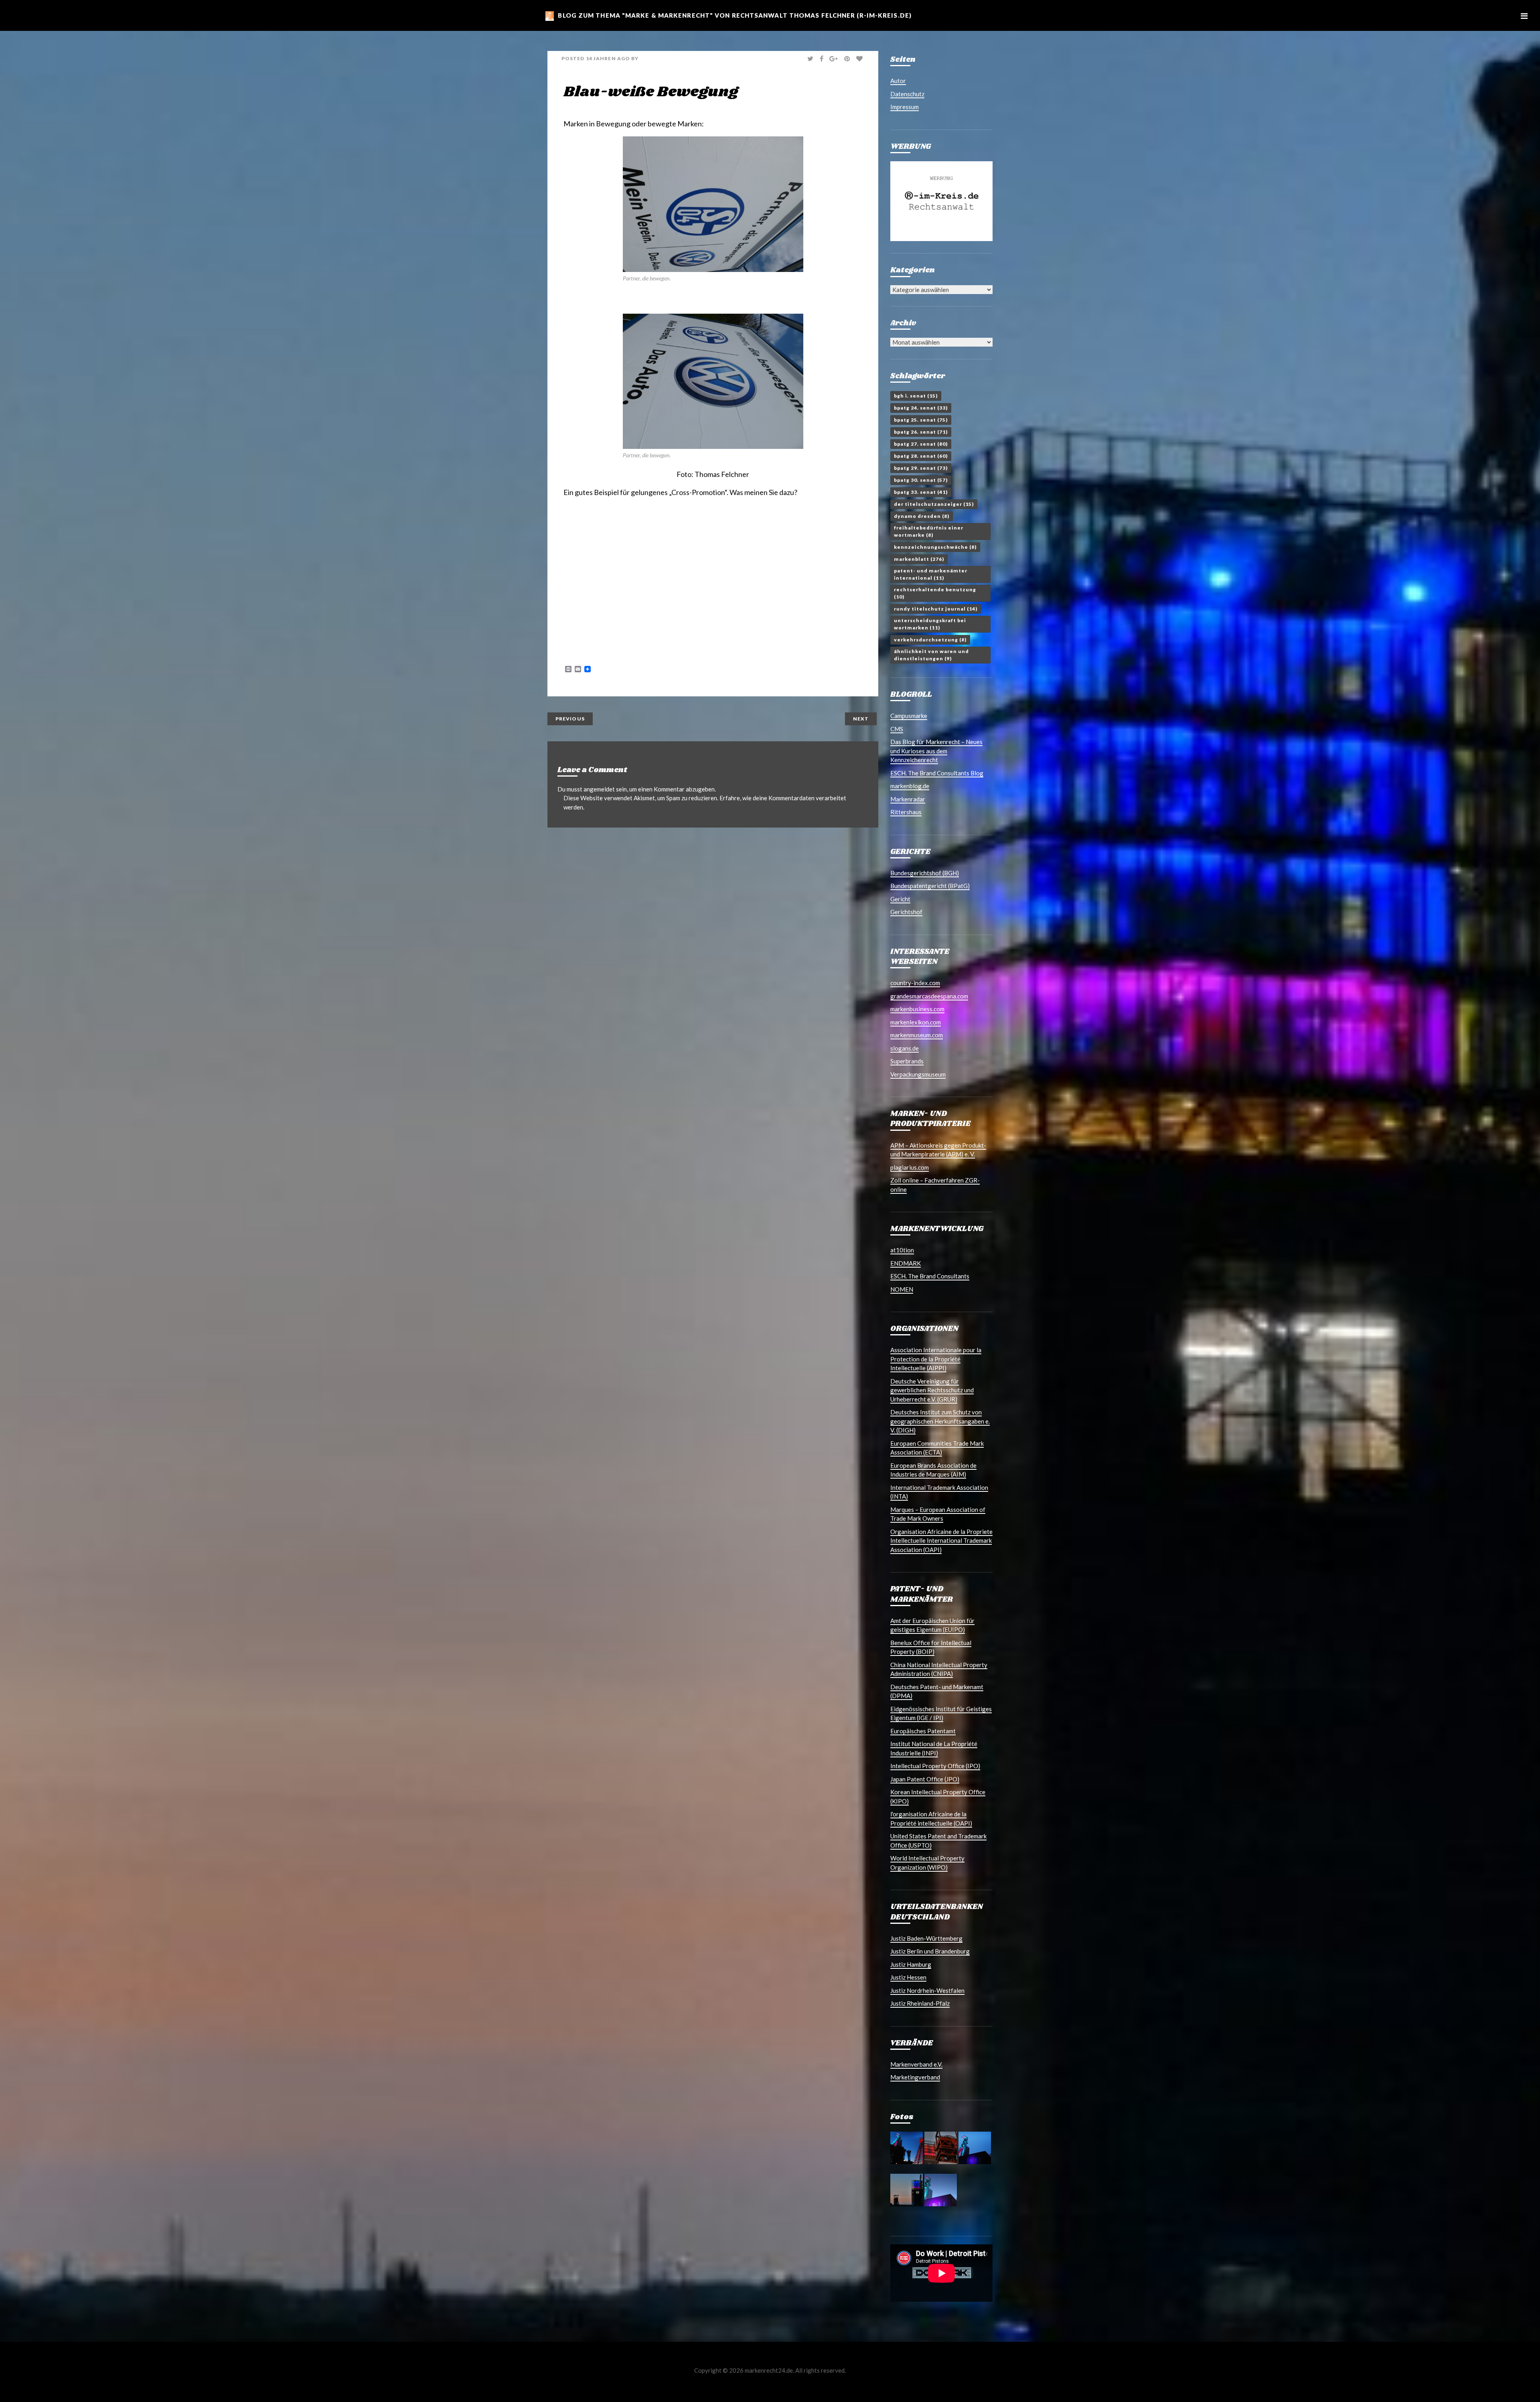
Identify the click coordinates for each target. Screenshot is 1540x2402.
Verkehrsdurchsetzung (930, 640)
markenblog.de (910, 786)
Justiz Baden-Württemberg (926, 1938)
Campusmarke (909, 716)
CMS (897, 729)
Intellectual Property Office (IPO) (935, 1766)
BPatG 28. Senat (921, 456)
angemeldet (599, 789)
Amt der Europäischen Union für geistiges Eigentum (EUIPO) (932, 1625)
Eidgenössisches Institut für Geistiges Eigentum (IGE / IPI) (941, 1713)
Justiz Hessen (908, 1977)
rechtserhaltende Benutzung (935, 593)
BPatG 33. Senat (921, 492)
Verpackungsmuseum (918, 1074)
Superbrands (907, 1061)
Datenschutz (907, 94)
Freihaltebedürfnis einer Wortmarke (929, 531)
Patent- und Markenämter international (931, 574)
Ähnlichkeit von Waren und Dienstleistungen (931, 655)
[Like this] (860, 59)
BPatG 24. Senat (921, 408)
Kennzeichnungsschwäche (935, 547)
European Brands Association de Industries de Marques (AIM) (933, 1470)
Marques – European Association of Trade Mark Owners (938, 1514)
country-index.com (915, 983)
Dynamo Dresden (922, 516)
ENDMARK (906, 1263)
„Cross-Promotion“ (698, 492)
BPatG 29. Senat (921, 468)
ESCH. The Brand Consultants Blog (937, 773)
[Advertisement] (657, 521)
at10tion (902, 1250)
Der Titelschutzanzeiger (934, 504)
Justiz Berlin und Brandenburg (930, 1951)
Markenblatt (919, 559)
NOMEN (902, 1289)
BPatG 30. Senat (921, 480)
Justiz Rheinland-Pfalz (920, 2003)
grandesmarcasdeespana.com (929, 996)
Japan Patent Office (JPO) (925, 1779)
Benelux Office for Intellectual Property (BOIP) (931, 1647)
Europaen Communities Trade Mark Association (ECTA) (937, 1448)
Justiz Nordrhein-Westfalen (927, 1990)
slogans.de (905, 1048)
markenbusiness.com (917, 1009)
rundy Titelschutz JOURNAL (936, 609)
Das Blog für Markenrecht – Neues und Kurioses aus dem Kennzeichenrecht (936, 751)
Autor (898, 81)
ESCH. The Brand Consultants (930, 1276)
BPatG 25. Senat (921, 420)
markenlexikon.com (916, 1022)
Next (861, 719)
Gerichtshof (906, 912)
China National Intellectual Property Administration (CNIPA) (939, 1669)
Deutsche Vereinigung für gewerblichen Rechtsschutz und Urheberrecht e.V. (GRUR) (932, 1390)
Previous (570, 719)
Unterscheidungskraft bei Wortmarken (930, 624)
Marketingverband (915, 2077)
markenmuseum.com (917, 1035)
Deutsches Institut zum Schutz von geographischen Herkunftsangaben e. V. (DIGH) (940, 1421)
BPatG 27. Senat (921, 444)
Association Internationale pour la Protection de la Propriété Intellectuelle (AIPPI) (936, 1359)
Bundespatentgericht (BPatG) (930, 886)
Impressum (905, 107)
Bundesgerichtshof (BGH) (925, 873)
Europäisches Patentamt (923, 1731)
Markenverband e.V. (916, 2064)
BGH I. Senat (916, 396)
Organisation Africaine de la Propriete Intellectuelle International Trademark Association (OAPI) (941, 1541)
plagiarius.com (910, 1167)
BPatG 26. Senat (921, 432)
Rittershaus (906, 812)
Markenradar (908, 799)
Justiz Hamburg (911, 1964)
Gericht (900, 899)
